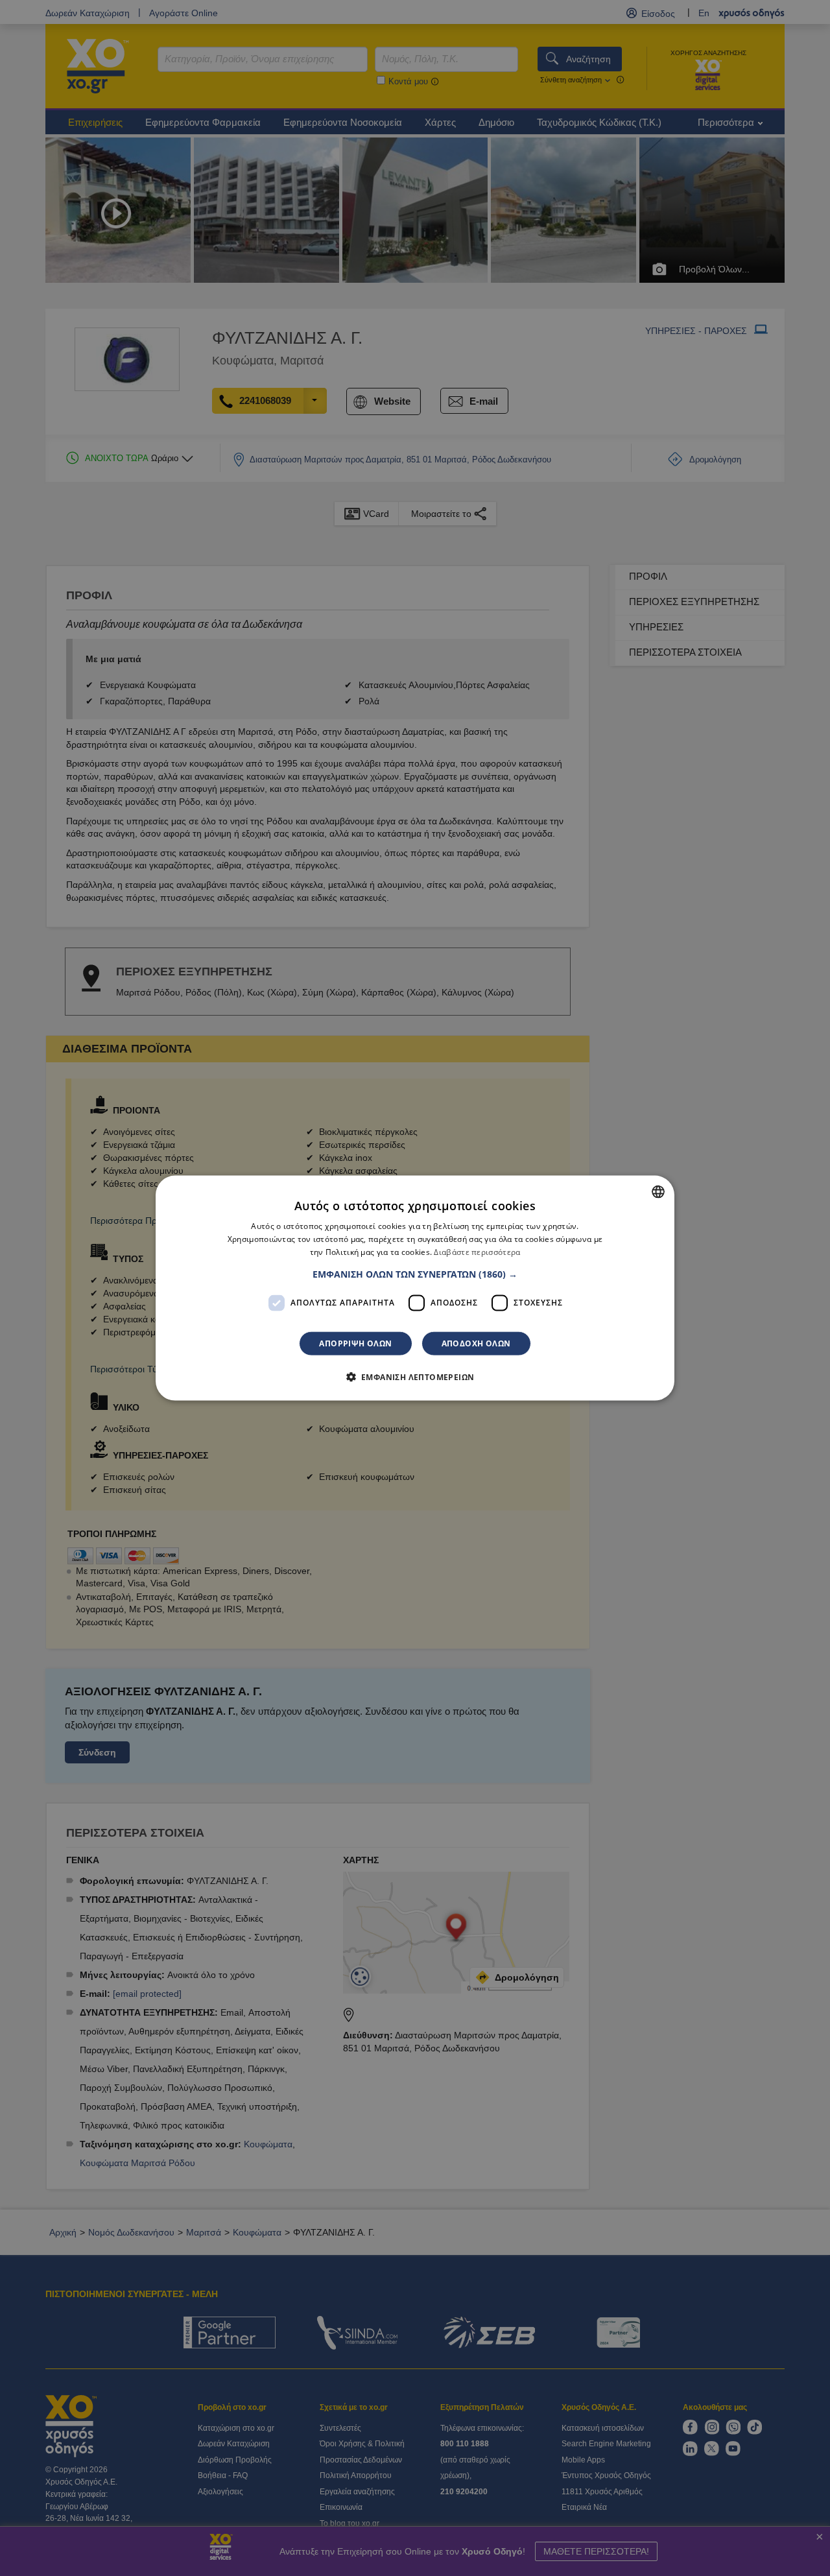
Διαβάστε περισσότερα (477, 1252)
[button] (415, 1274)
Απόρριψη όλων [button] (355, 1343)
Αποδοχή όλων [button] (476, 1343)
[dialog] (415, 1288)
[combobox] (658, 1192)
